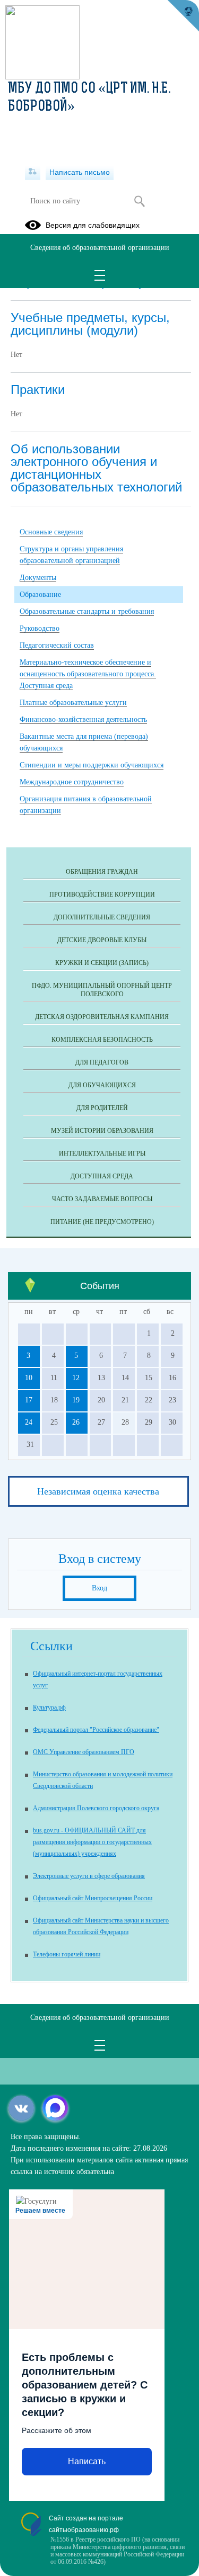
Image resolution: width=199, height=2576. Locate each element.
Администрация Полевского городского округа (96, 1808)
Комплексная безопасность (102, 1040)
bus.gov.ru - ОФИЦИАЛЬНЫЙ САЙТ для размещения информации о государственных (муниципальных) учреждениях (92, 1842)
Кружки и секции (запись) (102, 963)
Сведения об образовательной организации (100, 248)
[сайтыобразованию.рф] (183, 16)
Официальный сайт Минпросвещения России (93, 1898)
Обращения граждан (102, 872)
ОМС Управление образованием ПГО (84, 1752)
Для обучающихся (102, 1085)
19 (76, 1400)
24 (29, 1422)
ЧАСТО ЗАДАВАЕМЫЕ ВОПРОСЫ (102, 1199)
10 (29, 1378)
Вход (99, 1588)
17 (29, 1400)
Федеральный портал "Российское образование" (96, 1730)
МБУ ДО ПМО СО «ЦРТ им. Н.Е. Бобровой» (89, 98)
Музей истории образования (102, 1131)
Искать (140, 201)
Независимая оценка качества (98, 1491)
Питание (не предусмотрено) (102, 1222)
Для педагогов (102, 1062)
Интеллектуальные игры (102, 1153)
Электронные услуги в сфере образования (89, 1876)
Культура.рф (49, 1707)
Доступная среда (102, 1176)
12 (76, 1378)
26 (76, 1422)
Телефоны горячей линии (67, 1954)
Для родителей (102, 1108)
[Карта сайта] (33, 172)
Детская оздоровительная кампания (102, 1017)
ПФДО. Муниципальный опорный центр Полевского (102, 990)
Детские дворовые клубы (102, 940)
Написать (87, 2461)
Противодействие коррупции (102, 895)
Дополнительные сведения (102, 917)
